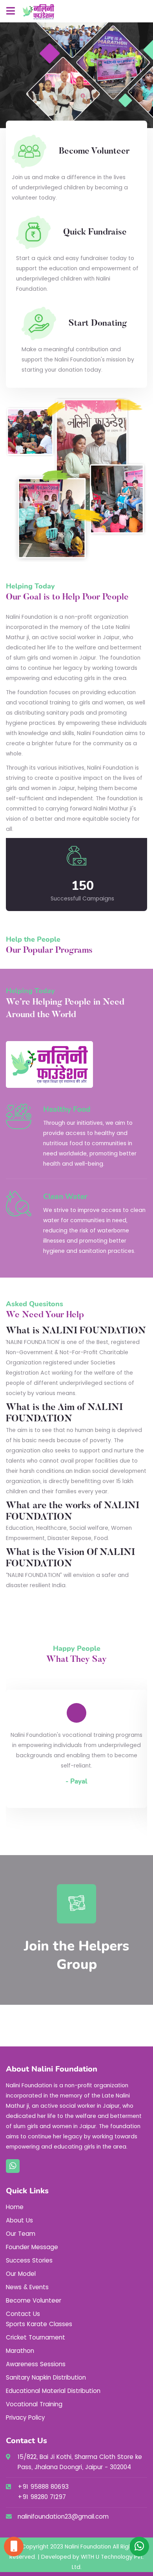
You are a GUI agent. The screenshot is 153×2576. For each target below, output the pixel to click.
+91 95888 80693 (43, 2487)
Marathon (20, 2351)
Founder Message (32, 2247)
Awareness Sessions (36, 2364)
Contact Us (23, 2314)
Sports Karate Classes (39, 2324)
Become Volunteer (34, 2300)
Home (15, 2207)
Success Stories (29, 2260)
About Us (19, 2220)
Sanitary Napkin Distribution (46, 2377)
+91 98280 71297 (42, 2497)
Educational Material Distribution (53, 2391)
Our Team (21, 2234)
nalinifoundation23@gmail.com (63, 2516)
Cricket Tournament (36, 2337)
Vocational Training (34, 2404)
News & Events (27, 2287)
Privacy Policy (25, 2417)
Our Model (21, 2274)
